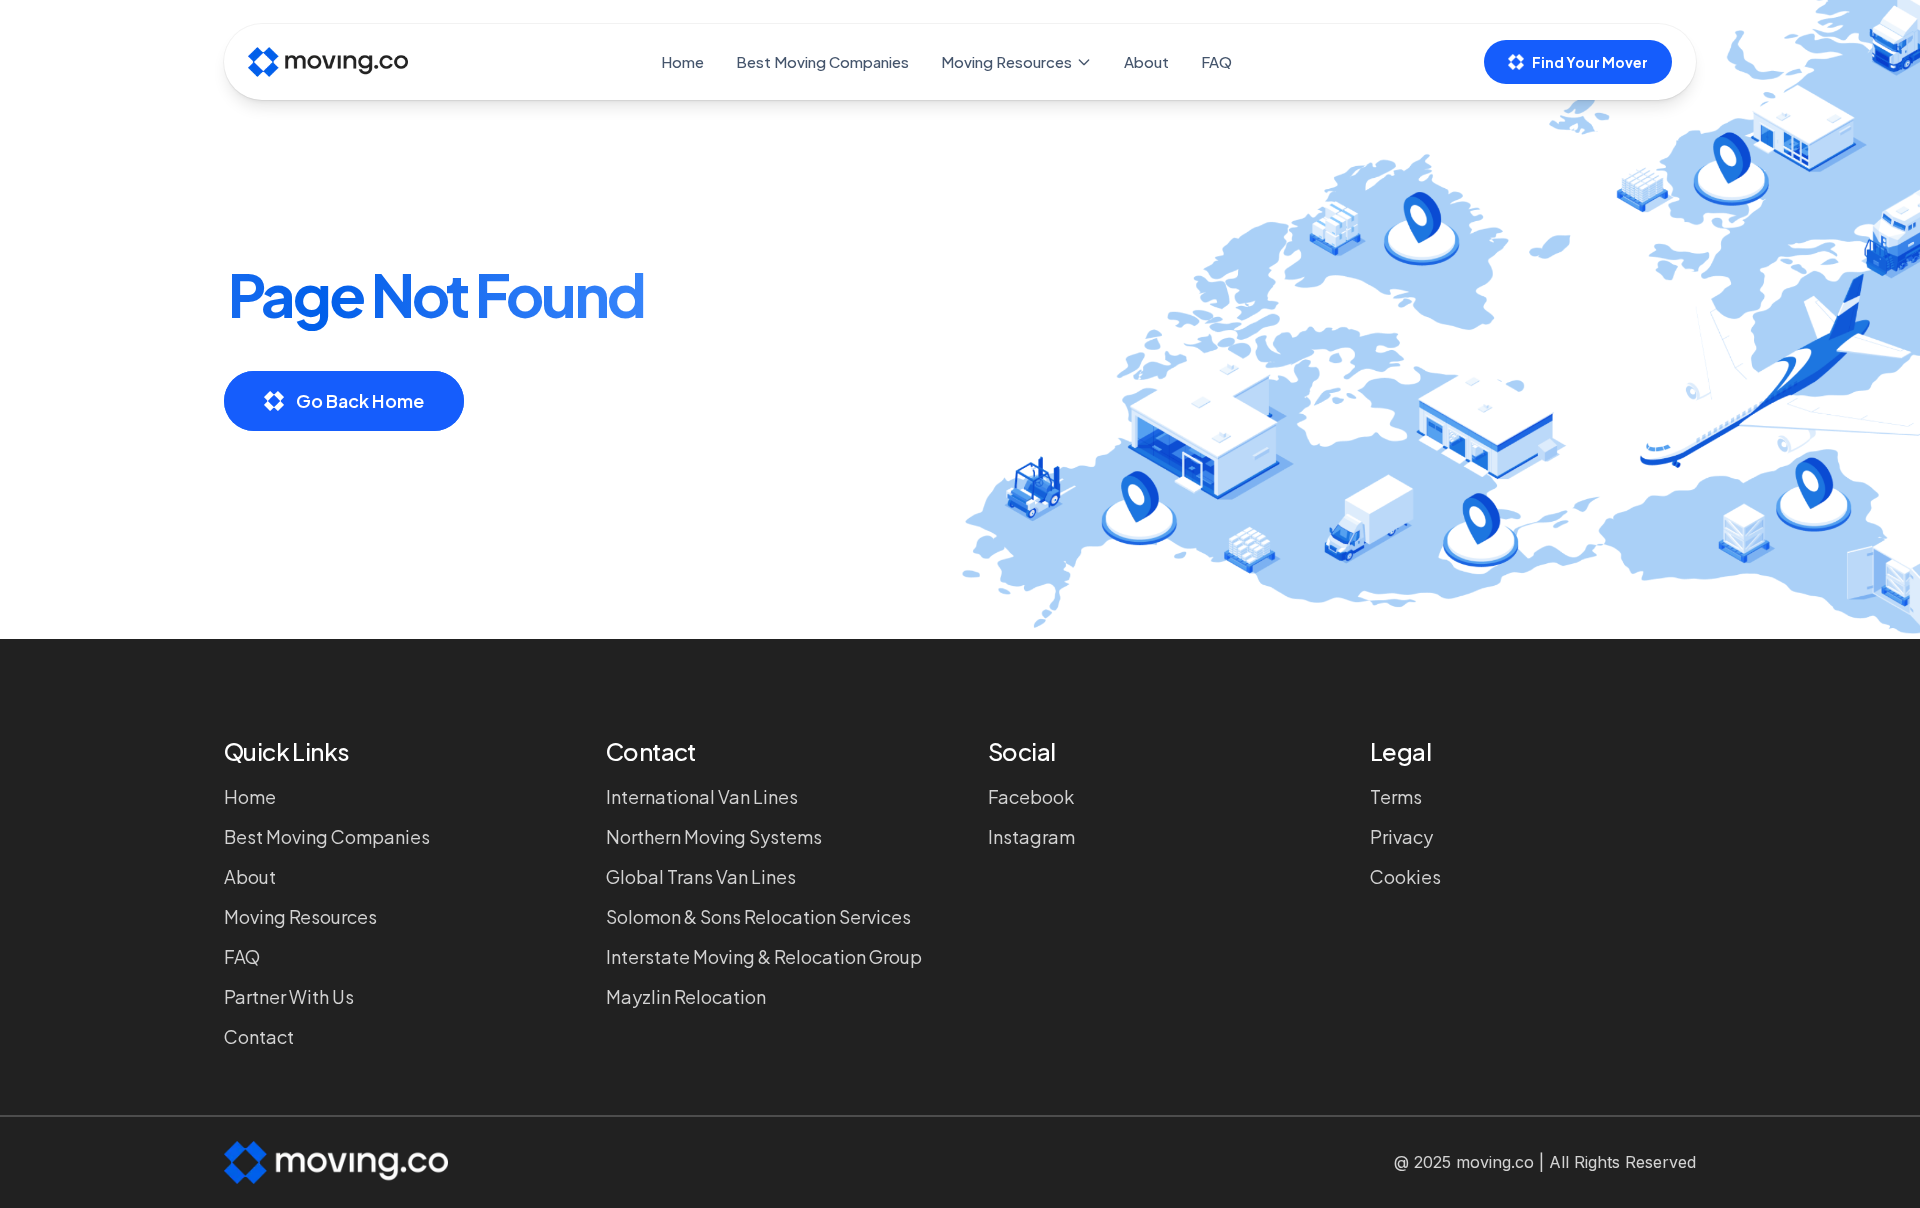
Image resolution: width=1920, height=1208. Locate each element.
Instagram (1031, 836)
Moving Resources (1006, 61)
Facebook (1031, 796)
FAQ (1216, 61)
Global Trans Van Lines (701, 876)
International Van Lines (702, 796)
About (1146, 61)
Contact (259, 1036)
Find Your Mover (1590, 62)
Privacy (1401, 836)
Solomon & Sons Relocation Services (758, 916)
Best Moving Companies (822, 61)
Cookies (1405, 876)
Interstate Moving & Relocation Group (764, 956)
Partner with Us (289, 996)
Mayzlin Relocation (686, 996)
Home (682, 61)
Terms (1396, 796)
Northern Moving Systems (714, 836)
